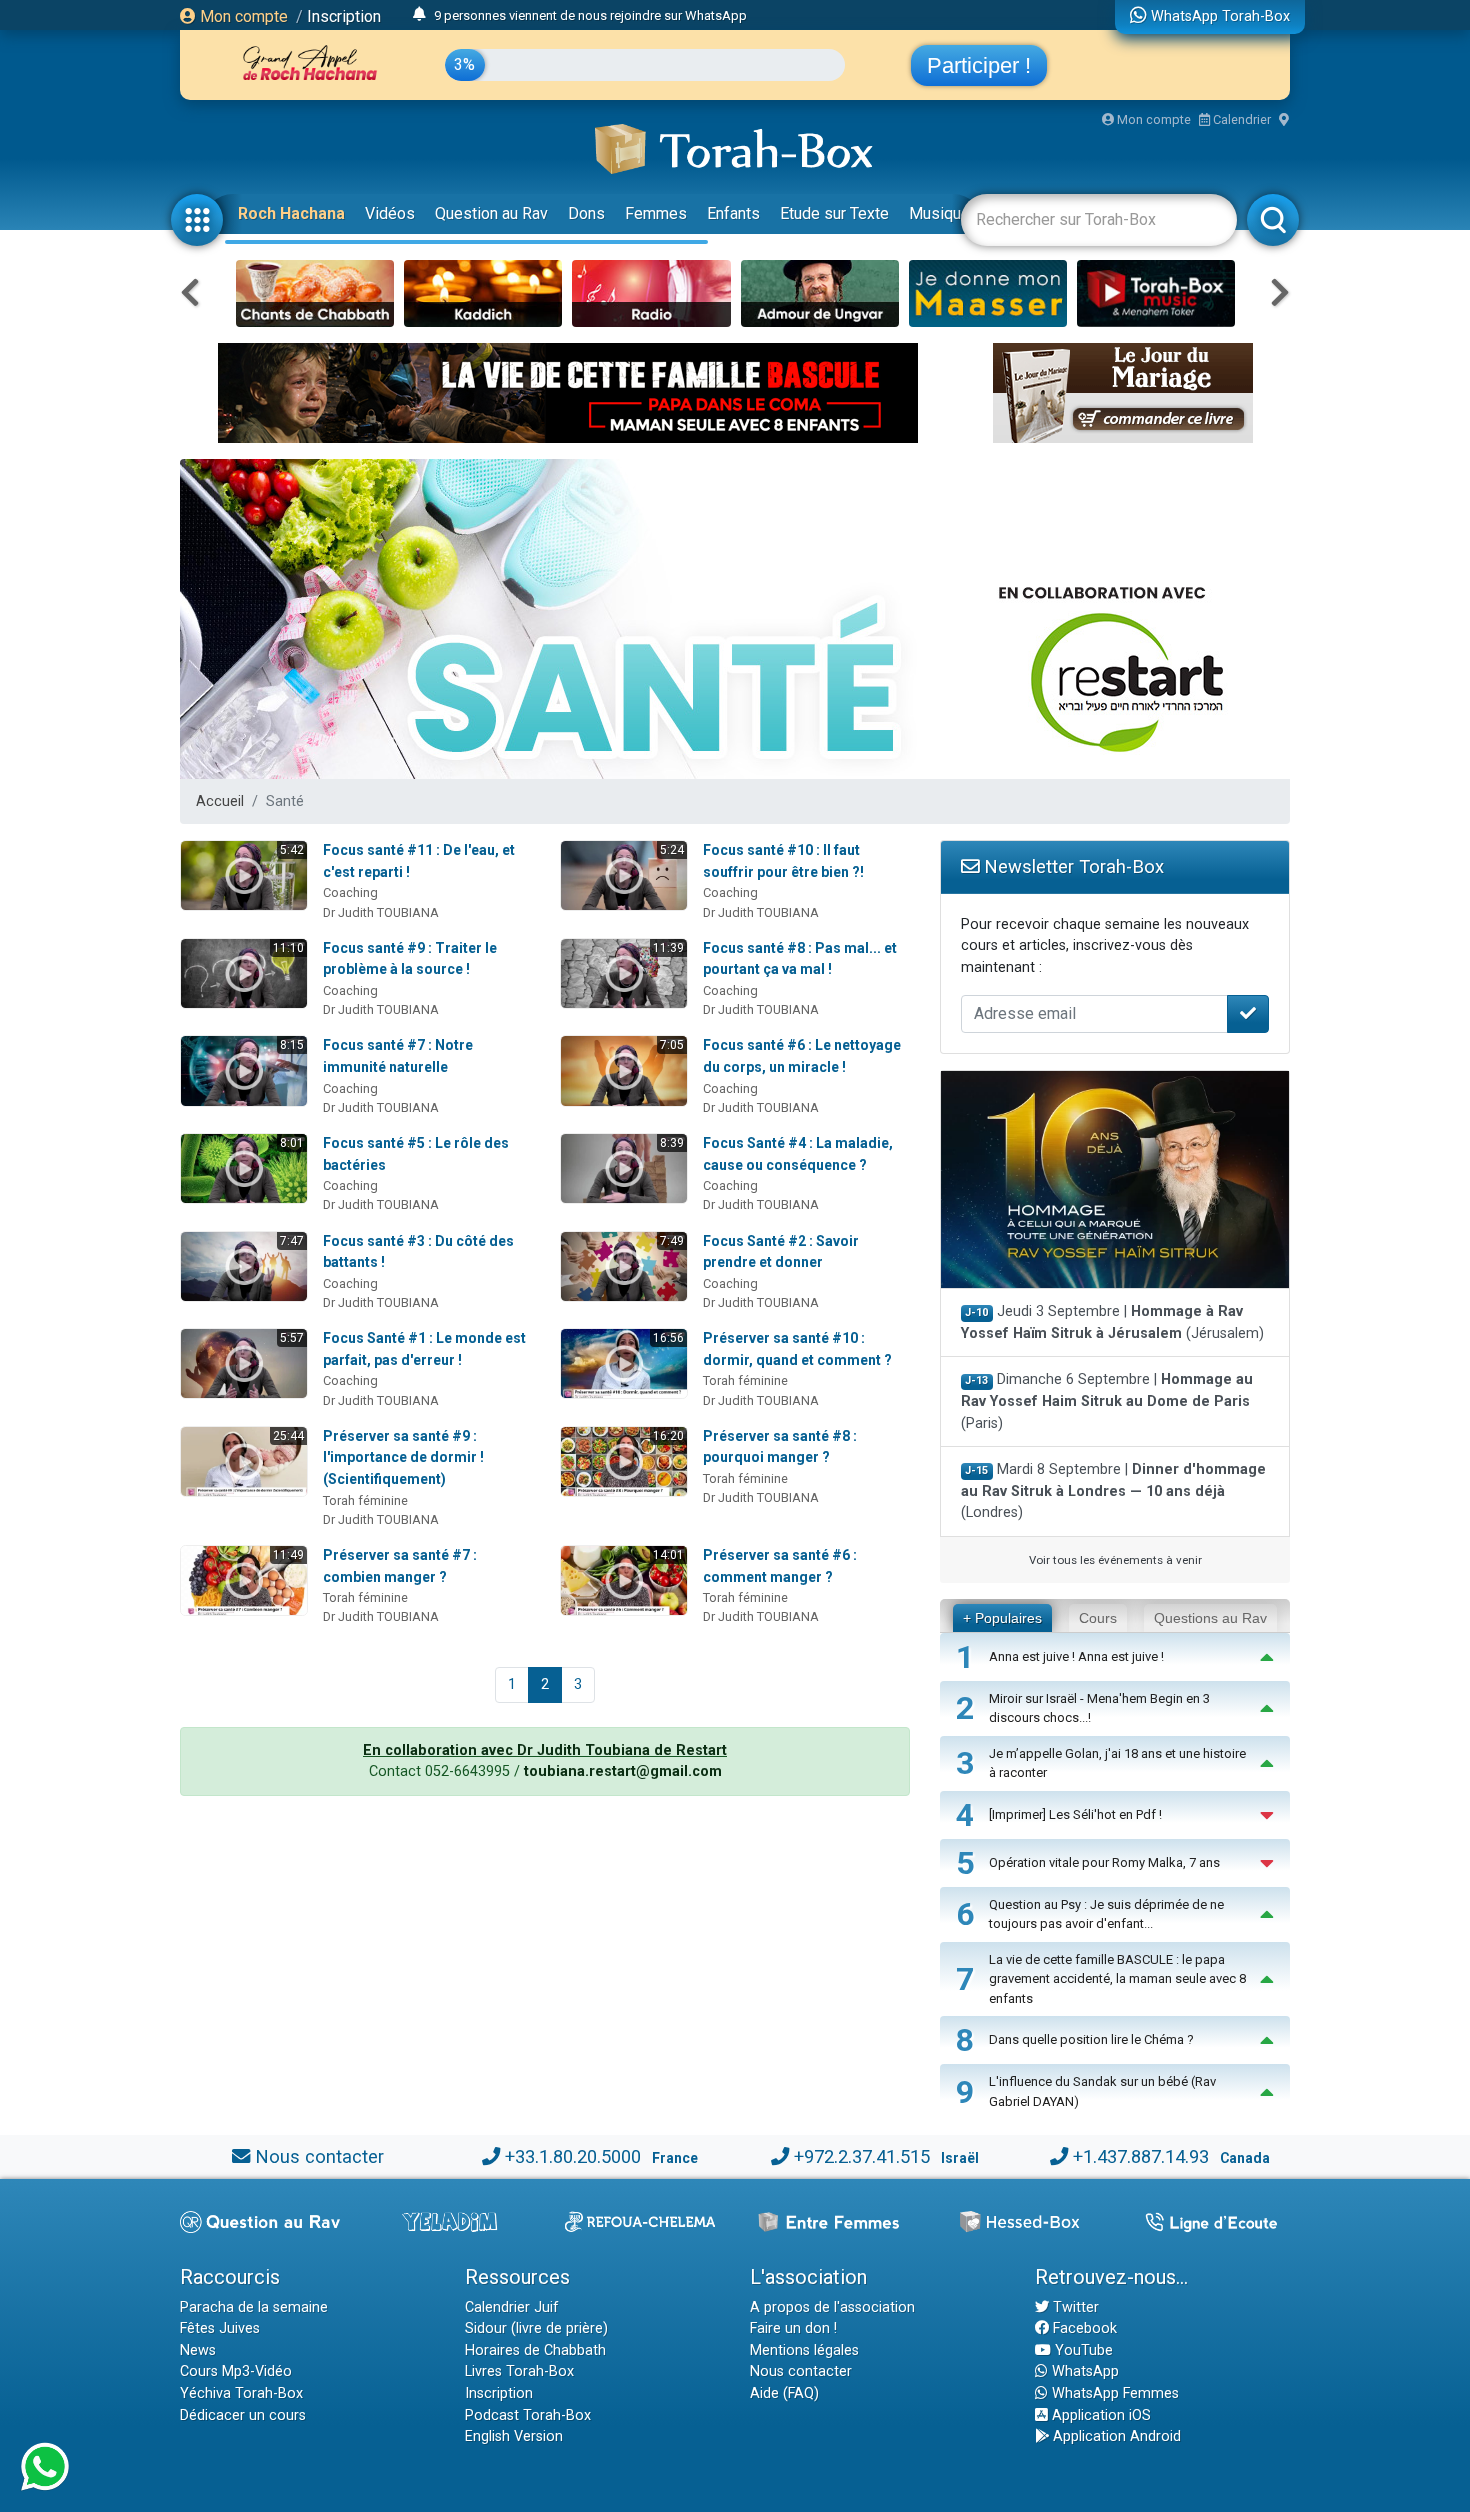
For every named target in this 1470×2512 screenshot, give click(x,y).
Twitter (1074, 2307)
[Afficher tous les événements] (419, 15)
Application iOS (1099, 2415)
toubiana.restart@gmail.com (623, 1771)
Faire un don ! (793, 2328)
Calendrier (1240, 119)
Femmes (656, 213)
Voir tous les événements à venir (1115, 1560)
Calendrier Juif (512, 2307)
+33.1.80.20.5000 (573, 2156)
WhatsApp (1083, 2371)
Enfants (733, 213)
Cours (1098, 1618)
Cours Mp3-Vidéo (236, 2371)
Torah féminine (745, 1380)
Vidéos (390, 213)
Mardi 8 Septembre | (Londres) (1113, 1491)
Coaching (350, 892)
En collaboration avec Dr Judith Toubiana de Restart (545, 1750)
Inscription (344, 16)
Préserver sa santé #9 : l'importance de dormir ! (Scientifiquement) (403, 1457)
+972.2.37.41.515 (862, 2156)
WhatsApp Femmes (1113, 2393)
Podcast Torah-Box (528, 2415)
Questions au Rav (1210, 1618)
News (198, 2350)
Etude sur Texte (834, 213)
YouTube (1082, 2350)
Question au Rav (491, 213)
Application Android (1115, 2436)
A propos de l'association (832, 2307)
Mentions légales (804, 2350)
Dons (586, 213)
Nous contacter (319, 2156)
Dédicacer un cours (243, 2415)
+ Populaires (1002, 1618)
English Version (514, 2436)
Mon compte (242, 16)
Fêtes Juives (220, 2328)
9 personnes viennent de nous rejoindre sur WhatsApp (590, 15)
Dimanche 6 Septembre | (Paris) (1107, 1401)
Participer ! (979, 65)
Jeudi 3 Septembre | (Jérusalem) (1112, 1322)
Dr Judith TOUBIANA (381, 912)
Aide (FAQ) (784, 2393)
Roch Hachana (291, 213)
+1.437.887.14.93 (1141, 2156)
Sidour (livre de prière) (536, 2328)
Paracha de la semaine (254, 2307)
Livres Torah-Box (519, 2371)
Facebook (1083, 2328)
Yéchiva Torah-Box (241, 2393)
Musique (939, 213)
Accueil (220, 801)
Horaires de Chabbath (535, 2350)
